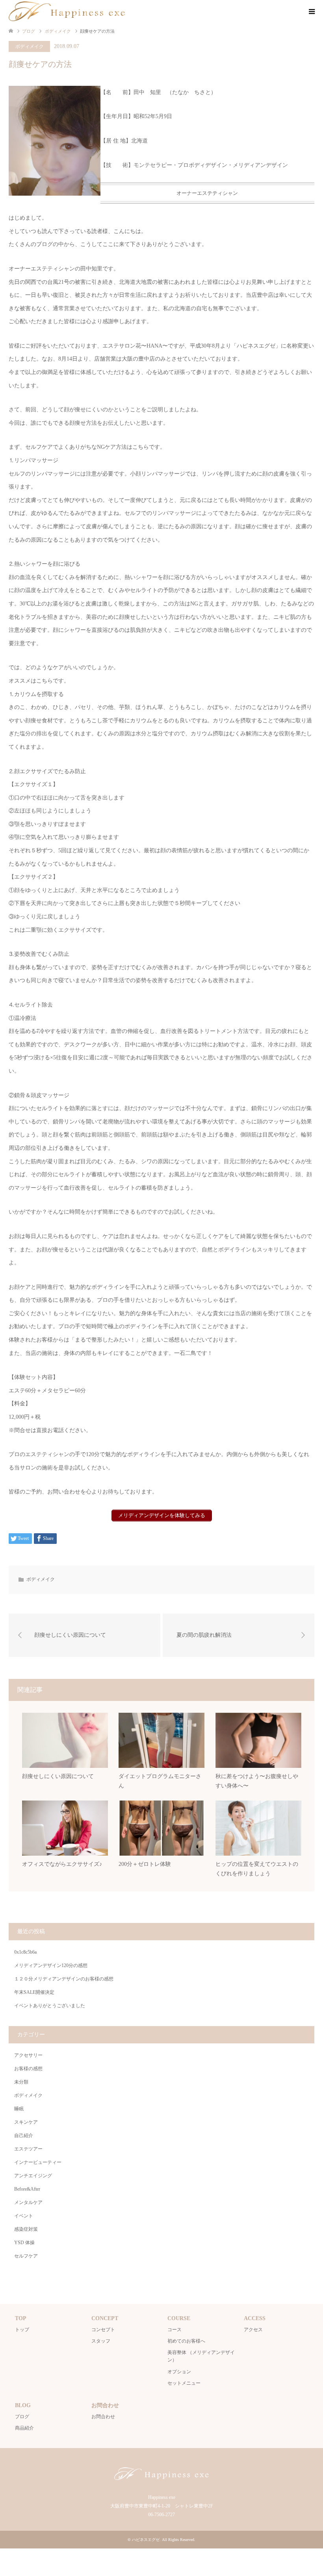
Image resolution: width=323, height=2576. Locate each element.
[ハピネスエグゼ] (67, 11)
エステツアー (28, 2149)
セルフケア (26, 2256)
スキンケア (26, 2122)
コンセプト (103, 2330)
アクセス (253, 2330)
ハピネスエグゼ (146, 2540)
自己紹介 (24, 2136)
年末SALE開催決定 (34, 1992)
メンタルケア (28, 2202)
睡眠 (19, 2109)
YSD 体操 (24, 2243)
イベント (24, 2216)
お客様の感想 (28, 2069)
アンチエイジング (33, 2176)
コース (174, 2330)
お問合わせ (103, 2417)
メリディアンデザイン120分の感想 (51, 1965)
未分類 (21, 2082)
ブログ (22, 2417)
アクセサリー (28, 2055)
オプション (179, 2372)
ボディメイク (30, 46)
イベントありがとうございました (50, 2006)
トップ (22, 2330)
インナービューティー (38, 2162)
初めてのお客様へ (186, 2341)
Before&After (27, 2189)
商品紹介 (24, 2428)
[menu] (311, 12)
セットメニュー (184, 2383)
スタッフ (101, 2341)
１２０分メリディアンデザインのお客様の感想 (64, 1979)
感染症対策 (26, 2229)
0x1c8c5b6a (25, 1952)
